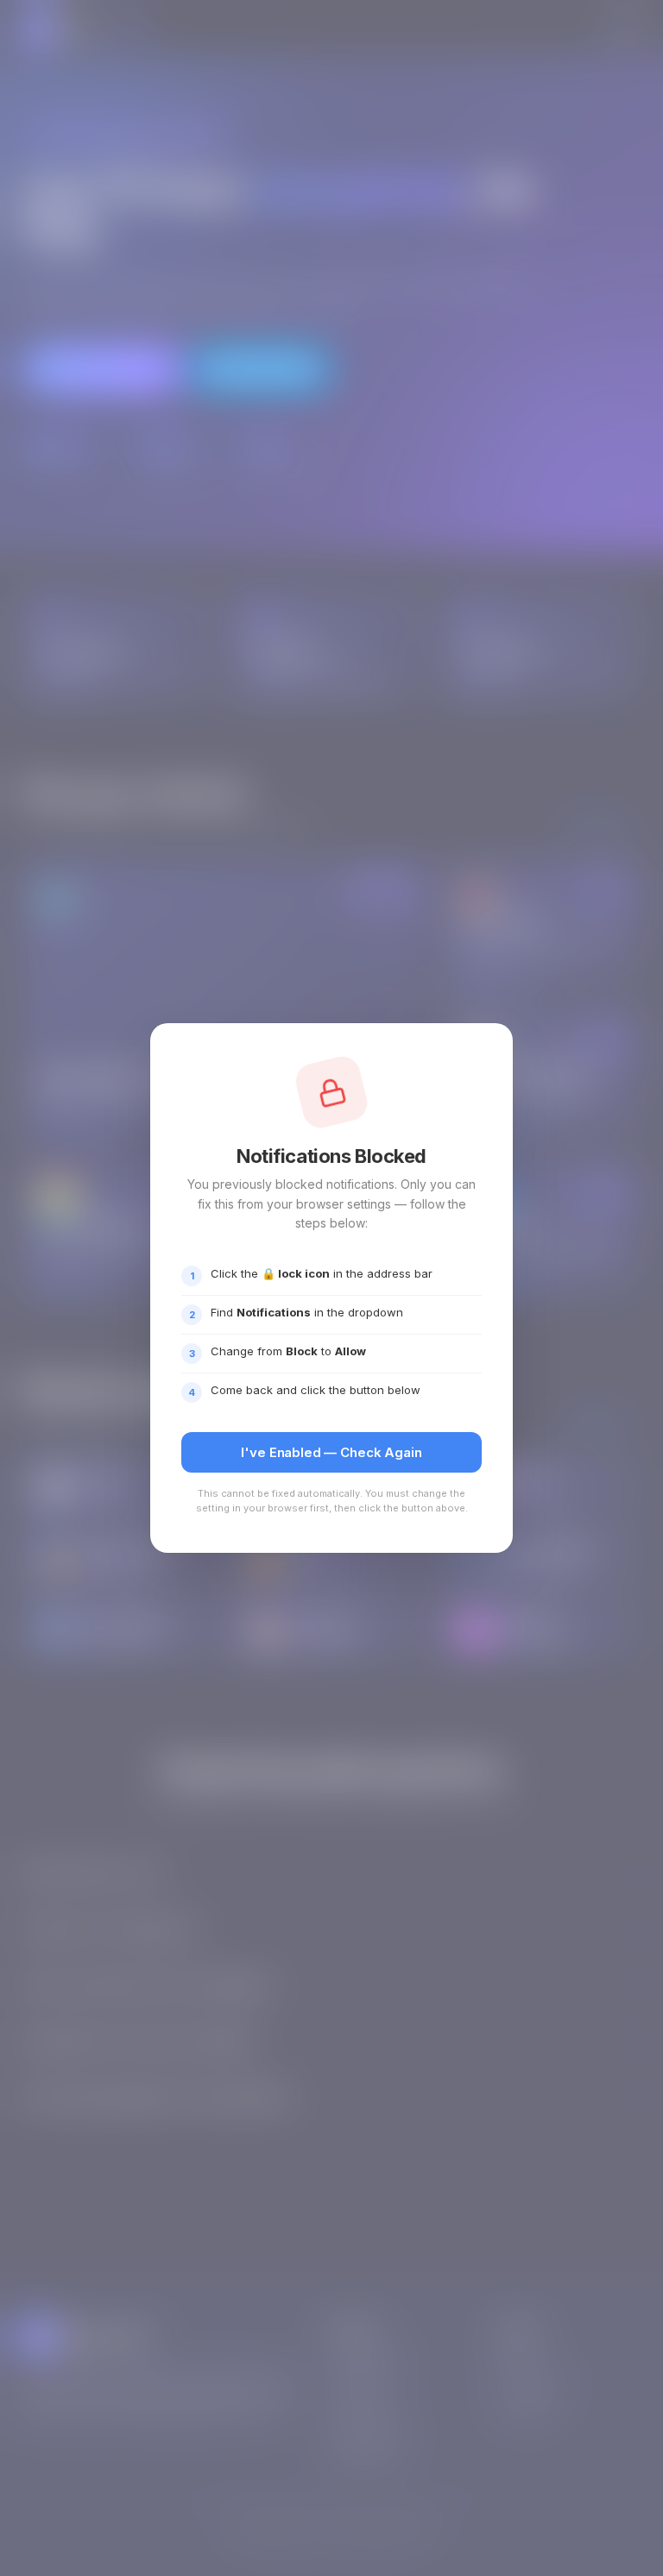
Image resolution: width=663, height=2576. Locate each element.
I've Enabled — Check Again (331, 1452)
